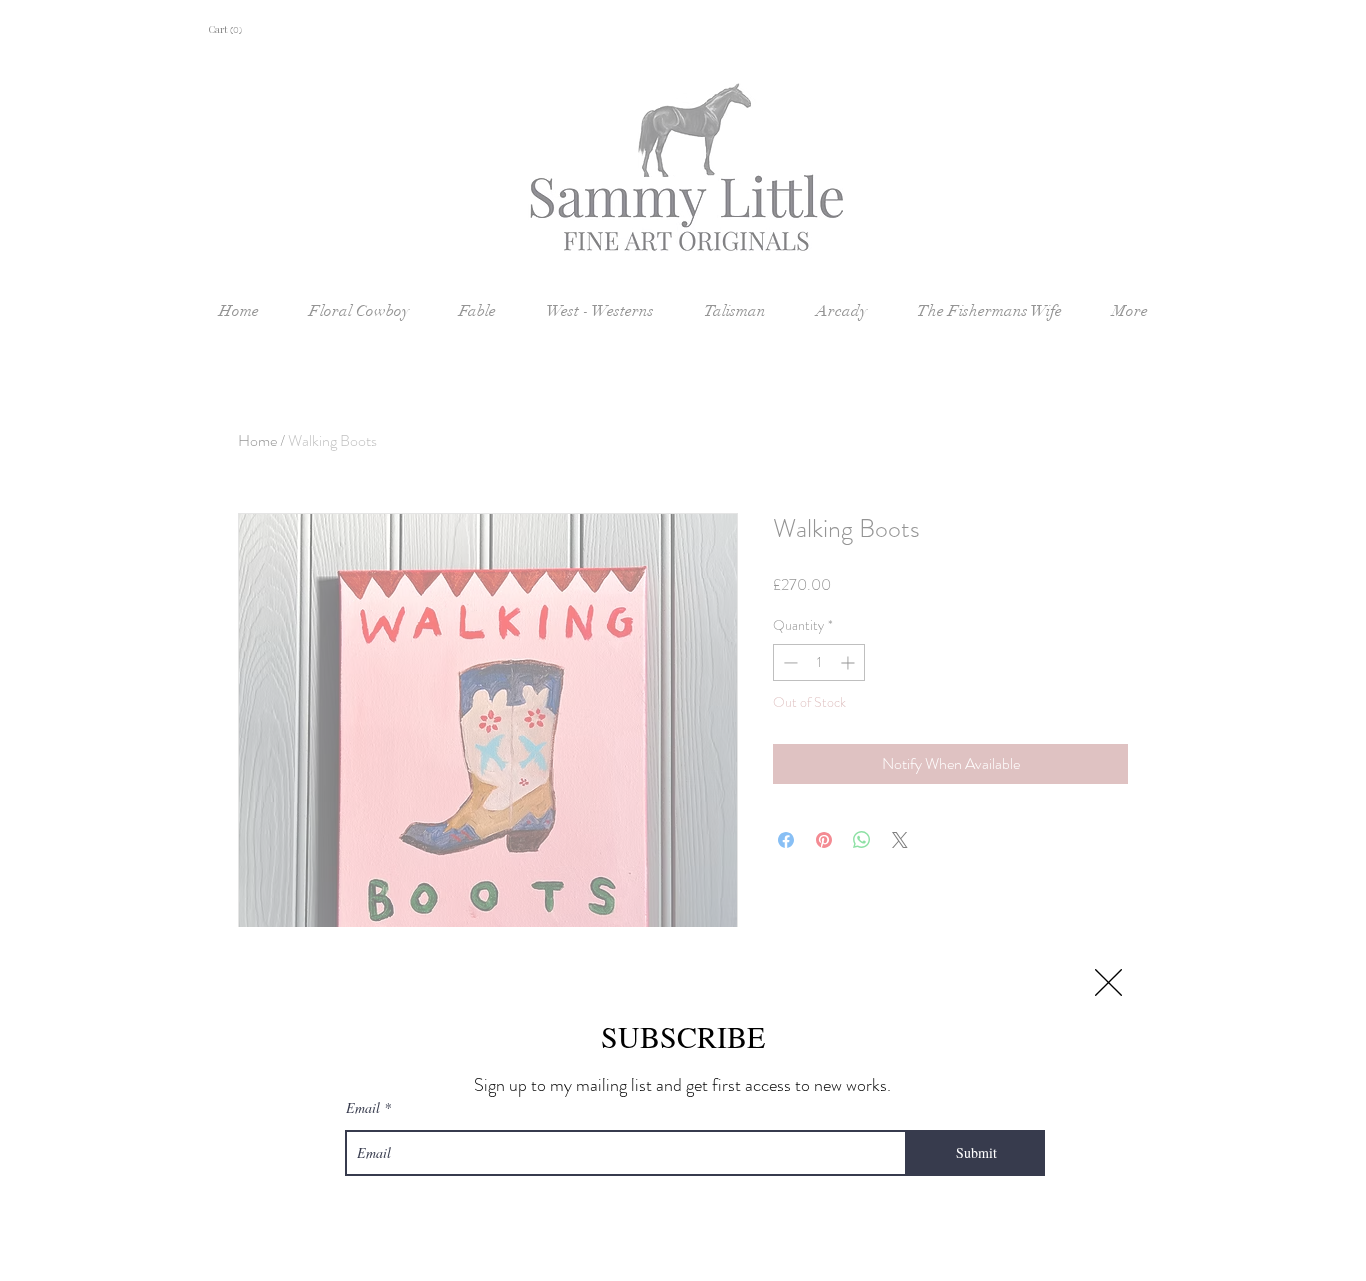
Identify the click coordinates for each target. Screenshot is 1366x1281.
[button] (1108, 982)
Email (363, 1108)
